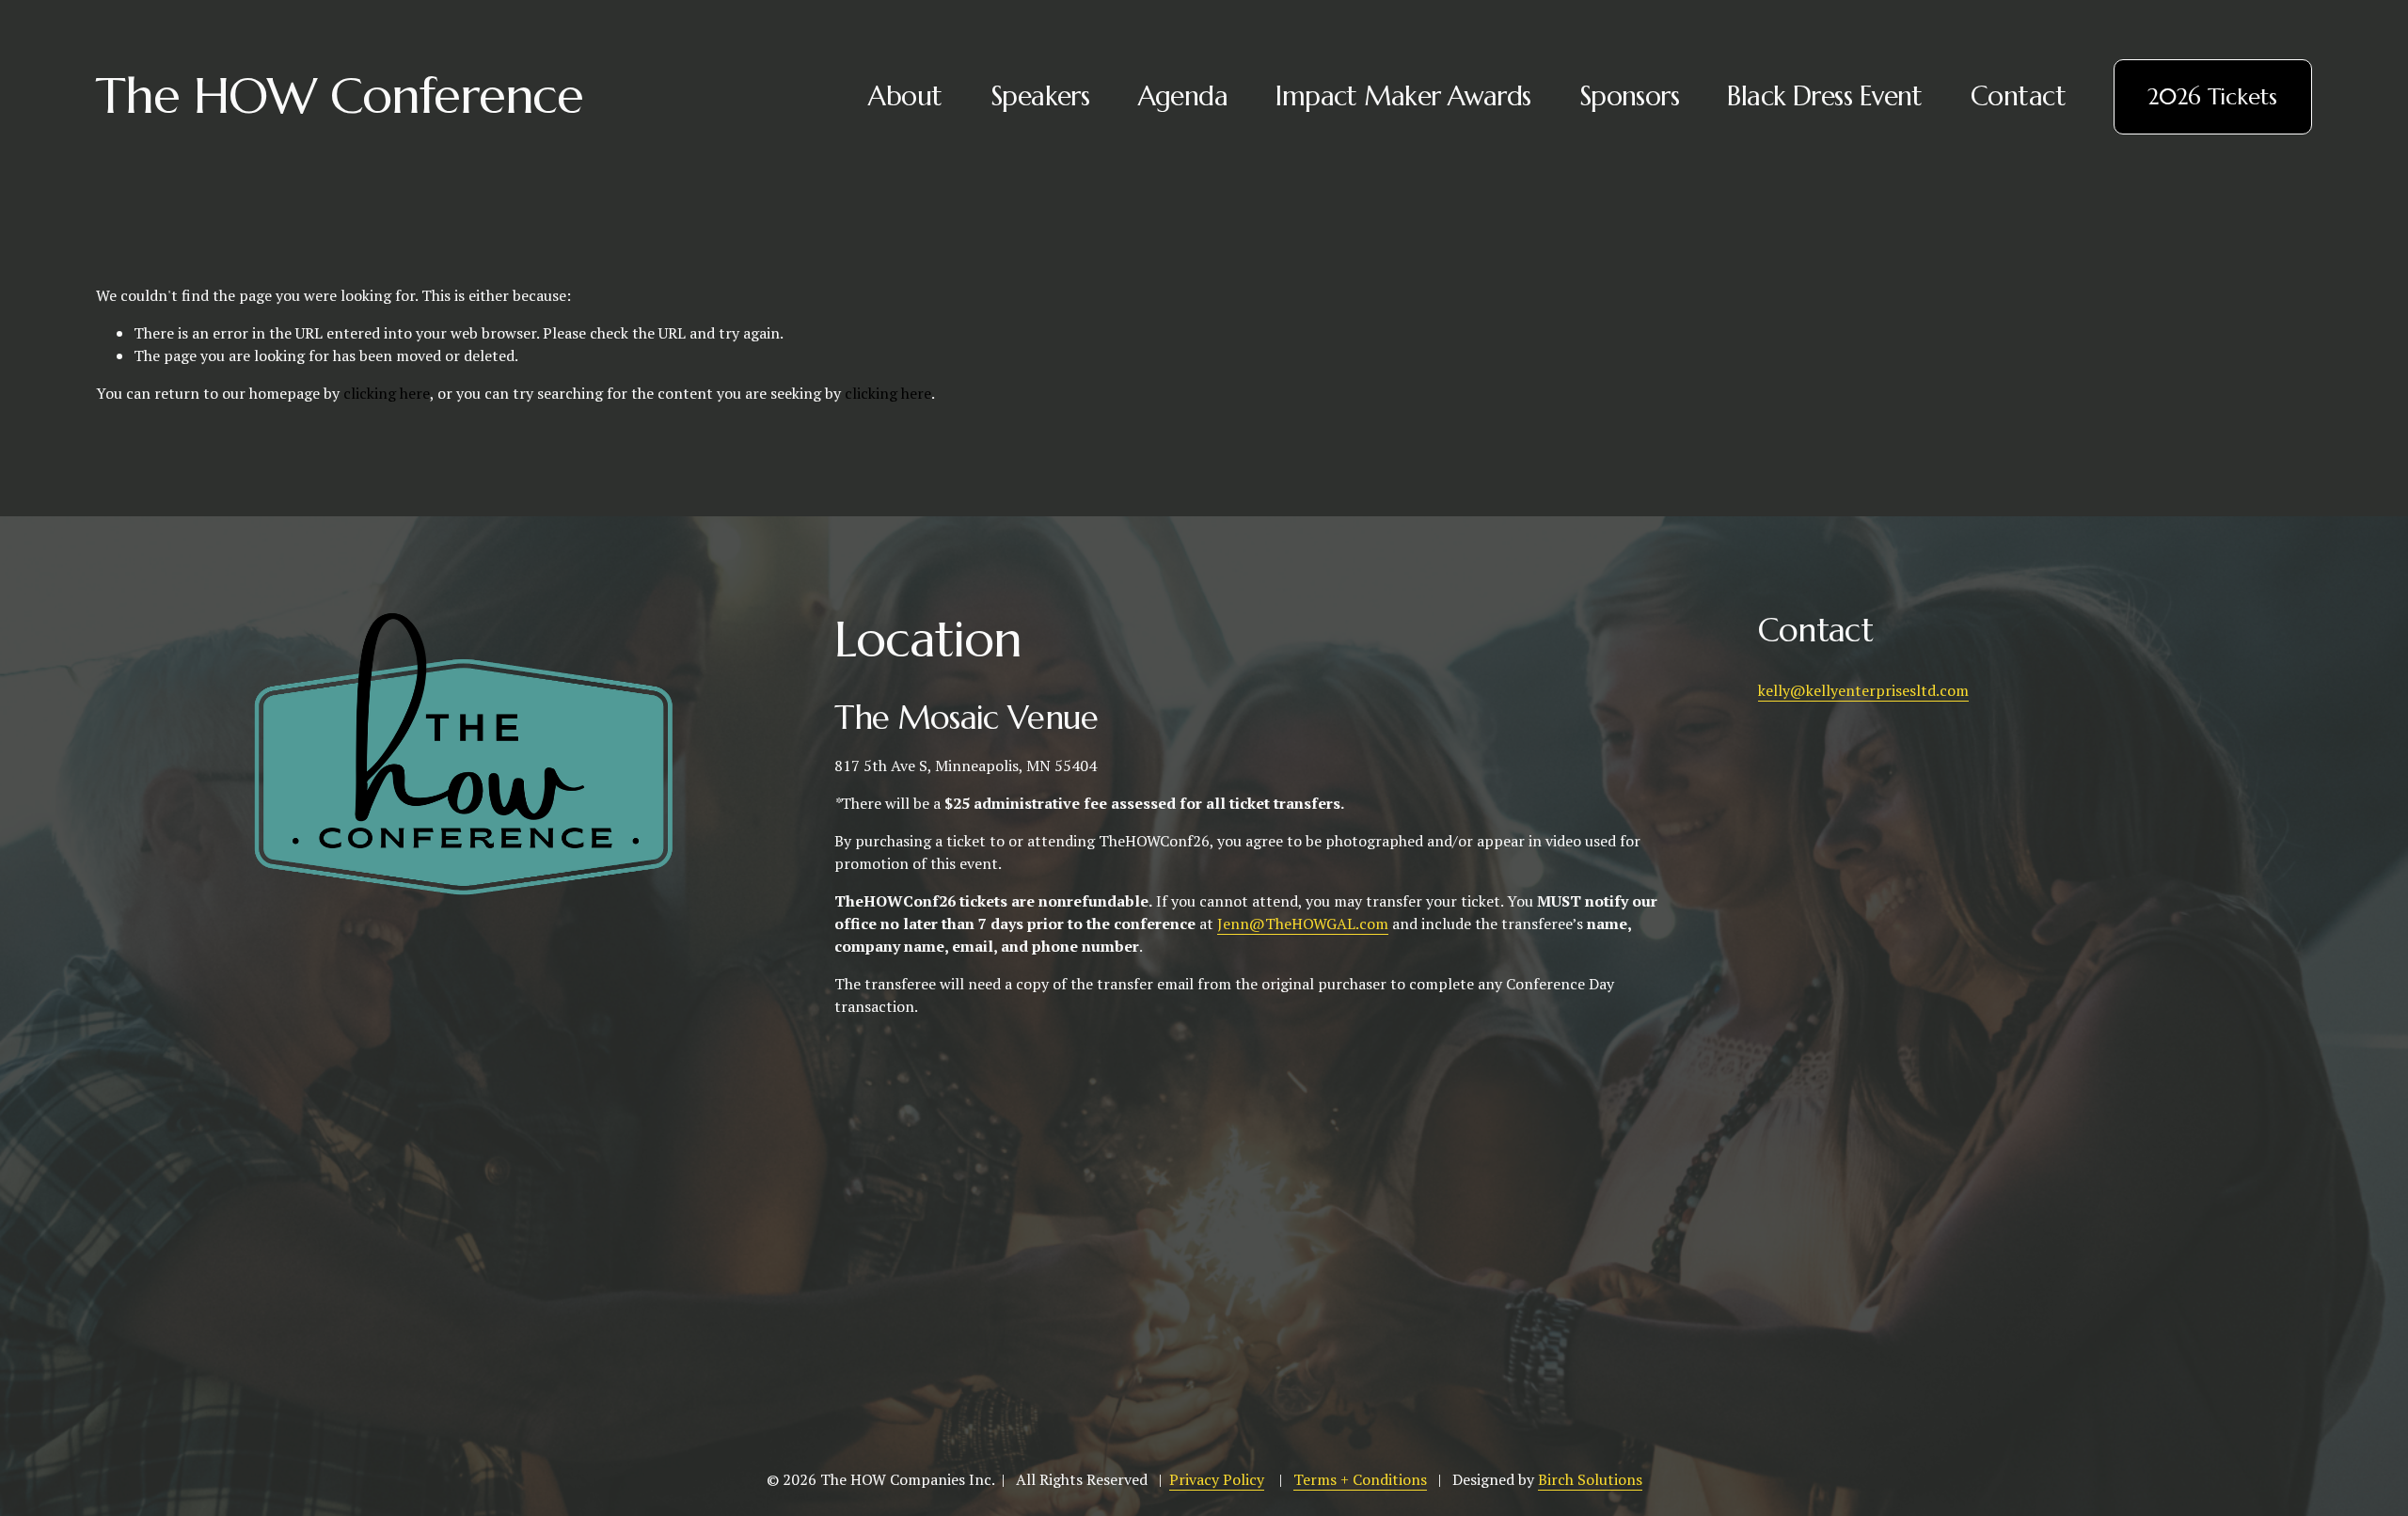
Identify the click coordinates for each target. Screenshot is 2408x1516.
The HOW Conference (340, 96)
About (905, 96)
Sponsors (1629, 96)
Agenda (1183, 96)
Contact (2018, 96)
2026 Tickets (2212, 97)
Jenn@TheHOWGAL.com (1303, 924)
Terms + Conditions (1360, 1479)
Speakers (1040, 96)
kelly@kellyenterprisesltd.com (1863, 690)
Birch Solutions (1590, 1479)
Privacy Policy (1217, 1479)
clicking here (387, 393)
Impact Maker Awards (1403, 96)
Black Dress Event (1824, 96)
